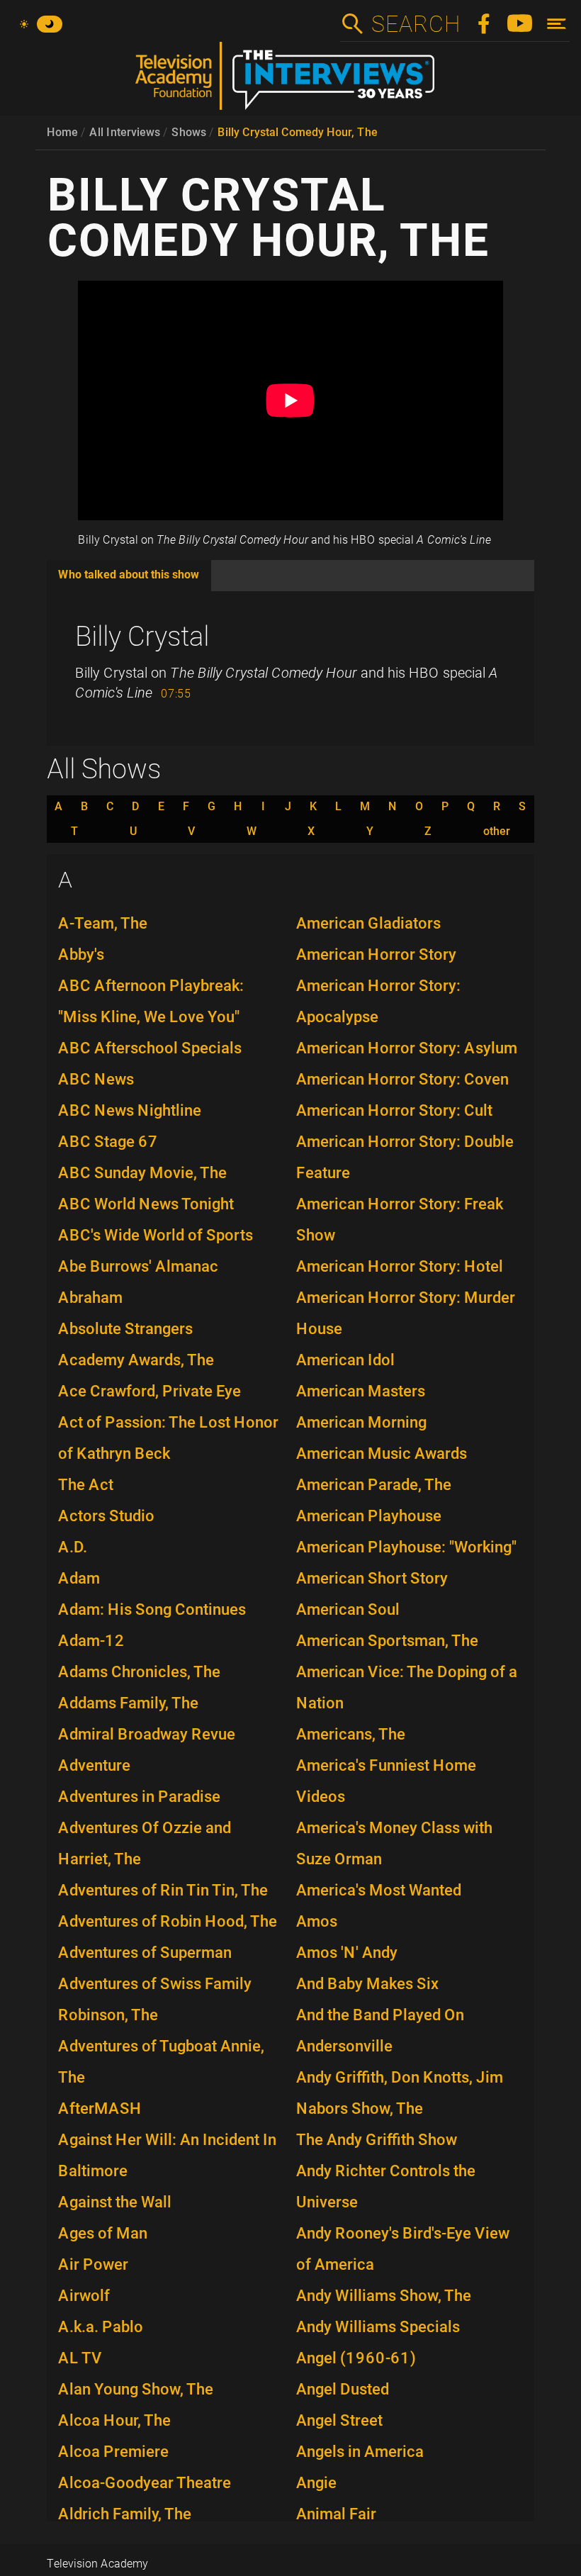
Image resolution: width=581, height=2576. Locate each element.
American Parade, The (374, 1485)
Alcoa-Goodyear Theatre (145, 2483)
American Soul (348, 1609)
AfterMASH (100, 2109)
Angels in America (360, 2452)
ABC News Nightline (130, 1110)
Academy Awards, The (136, 1360)
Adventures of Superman (145, 1953)
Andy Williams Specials (378, 2327)
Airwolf (84, 2296)
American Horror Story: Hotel (400, 1266)
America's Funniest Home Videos (386, 1781)
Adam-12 (91, 1641)
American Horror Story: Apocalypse (378, 1001)
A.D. (73, 1547)
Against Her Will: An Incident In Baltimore (167, 2155)
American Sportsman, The (387, 1641)
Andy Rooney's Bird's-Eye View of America (403, 2249)
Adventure (94, 1765)
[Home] (290, 82)
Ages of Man (103, 2233)
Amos (317, 1921)
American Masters (361, 1391)
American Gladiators (368, 923)
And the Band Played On (380, 2015)
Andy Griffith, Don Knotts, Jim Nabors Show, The (400, 2093)
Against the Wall (115, 2202)
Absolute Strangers (125, 1329)
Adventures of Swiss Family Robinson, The (155, 1999)
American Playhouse (369, 1516)
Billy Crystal (142, 637)
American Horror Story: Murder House (406, 1313)
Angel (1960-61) (356, 2358)
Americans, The (351, 1734)
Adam (79, 1578)
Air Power (93, 2264)
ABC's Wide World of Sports (156, 1235)
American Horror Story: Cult (394, 1110)
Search (415, 24)
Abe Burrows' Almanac (138, 1266)
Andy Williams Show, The (384, 2296)
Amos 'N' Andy (347, 1953)
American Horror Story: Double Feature (405, 1157)
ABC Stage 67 (108, 1142)
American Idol (345, 1360)
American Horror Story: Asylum (407, 1048)
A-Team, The (103, 923)
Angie (316, 2483)
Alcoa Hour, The (114, 2420)
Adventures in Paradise (139, 1797)
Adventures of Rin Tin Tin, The (163, 1890)
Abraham (90, 1298)
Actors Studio (106, 1516)
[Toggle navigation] (557, 24)
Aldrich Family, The (125, 2514)
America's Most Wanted (379, 1890)
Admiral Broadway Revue (147, 1734)
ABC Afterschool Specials (150, 1048)
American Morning (361, 1422)
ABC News (96, 1079)
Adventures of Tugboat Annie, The (161, 2062)
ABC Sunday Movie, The (142, 1173)
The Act (86, 1485)
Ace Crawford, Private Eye (150, 1391)
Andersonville (344, 2046)
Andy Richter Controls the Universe (386, 2186)
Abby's (81, 954)
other (497, 831)
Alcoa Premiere (113, 2452)
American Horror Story (376, 954)
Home (62, 132)
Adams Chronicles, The (139, 1672)
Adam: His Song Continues (152, 1609)
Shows (189, 132)
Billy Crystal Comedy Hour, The (298, 132)
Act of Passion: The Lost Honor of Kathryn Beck (168, 1438)
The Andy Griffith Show (377, 2140)
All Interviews (125, 132)
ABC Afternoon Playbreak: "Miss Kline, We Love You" (151, 1001)
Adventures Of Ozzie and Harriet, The (145, 1843)
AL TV (80, 2358)
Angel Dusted (343, 2389)
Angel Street (339, 2420)
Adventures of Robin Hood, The (168, 1921)
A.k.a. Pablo (101, 2327)
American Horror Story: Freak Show (400, 1220)
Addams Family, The (128, 1703)
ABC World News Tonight (146, 1204)
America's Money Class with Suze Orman (394, 1843)
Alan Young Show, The (136, 2389)
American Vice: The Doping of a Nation (407, 1687)
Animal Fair (336, 2514)
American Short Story (372, 1578)
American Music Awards (382, 1454)
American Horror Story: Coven (402, 1079)
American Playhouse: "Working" (406, 1547)
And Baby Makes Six (367, 1984)
